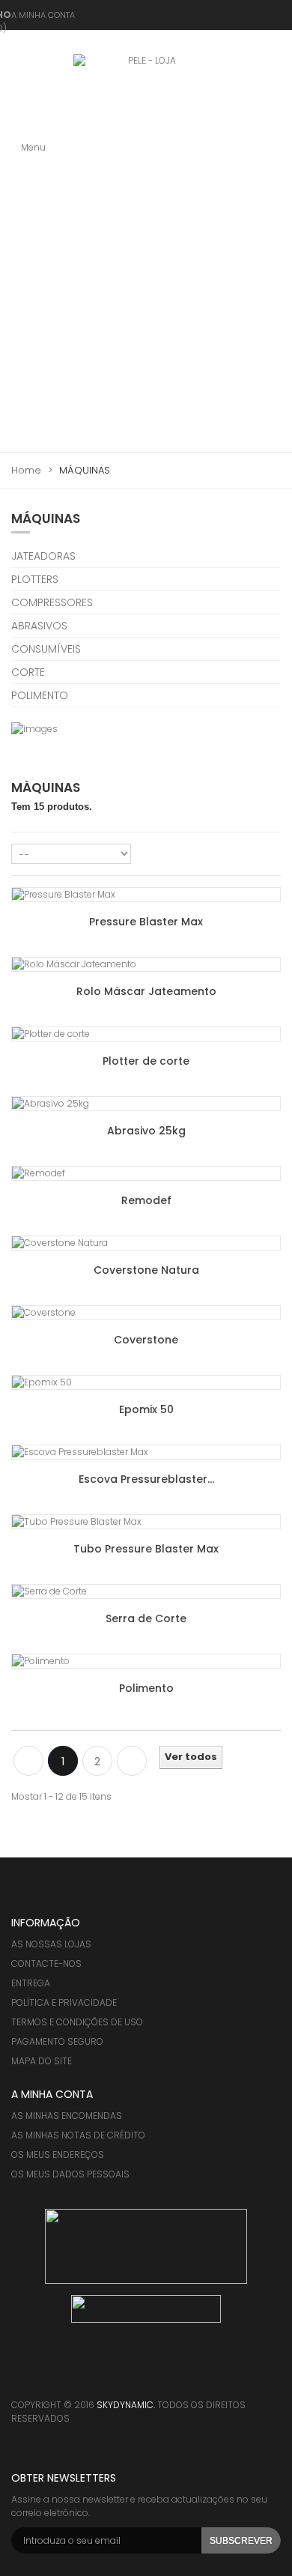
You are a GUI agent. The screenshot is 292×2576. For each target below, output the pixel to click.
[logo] (146, 2245)
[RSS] (82, 2377)
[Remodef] (146, 1173)
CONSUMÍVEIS (46, 649)
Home (26, 471)
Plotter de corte (146, 1061)
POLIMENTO (40, 695)
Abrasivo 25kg (146, 1131)
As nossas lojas (51, 1944)
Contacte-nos (46, 1963)
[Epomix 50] (146, 1382)
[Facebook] (22, 2377)
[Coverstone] (146, 1313)
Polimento (146, 1688)
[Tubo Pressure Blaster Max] (146, 1522)
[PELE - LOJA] (146, 91)
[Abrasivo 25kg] (146, 1104)
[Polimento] (146, 1661)
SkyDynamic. (127, 2405)
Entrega (31, 1983)
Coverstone (146, 1340)
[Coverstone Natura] (146, 1243)
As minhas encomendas (67, 2116)
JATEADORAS (43, 556)
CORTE (28, 672)
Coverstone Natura (146, 1270)
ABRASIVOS (39, 626)
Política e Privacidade (64, 2002)
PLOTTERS (35, 579)
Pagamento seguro (57, 2041)
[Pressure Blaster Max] (146, 895)
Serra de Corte (146, 1618)
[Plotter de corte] (146, 1034)
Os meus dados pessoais (70, 2174)
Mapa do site (42, 2061)
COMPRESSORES (52, 602)
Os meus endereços (58, 2155)
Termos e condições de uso (77, 2022)
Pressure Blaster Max (146, 922)
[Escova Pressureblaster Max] (146, 1452)
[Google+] (112, 2377)
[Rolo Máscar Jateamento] (146, 964)
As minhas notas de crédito (78, 2135)
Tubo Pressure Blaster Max (146, 1549)
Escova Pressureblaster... (146, 1479)
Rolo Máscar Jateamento (146, 991)
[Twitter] (52, 2377)
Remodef (146, 1200)
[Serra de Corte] (146, 1591)
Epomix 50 (146, 1409)
